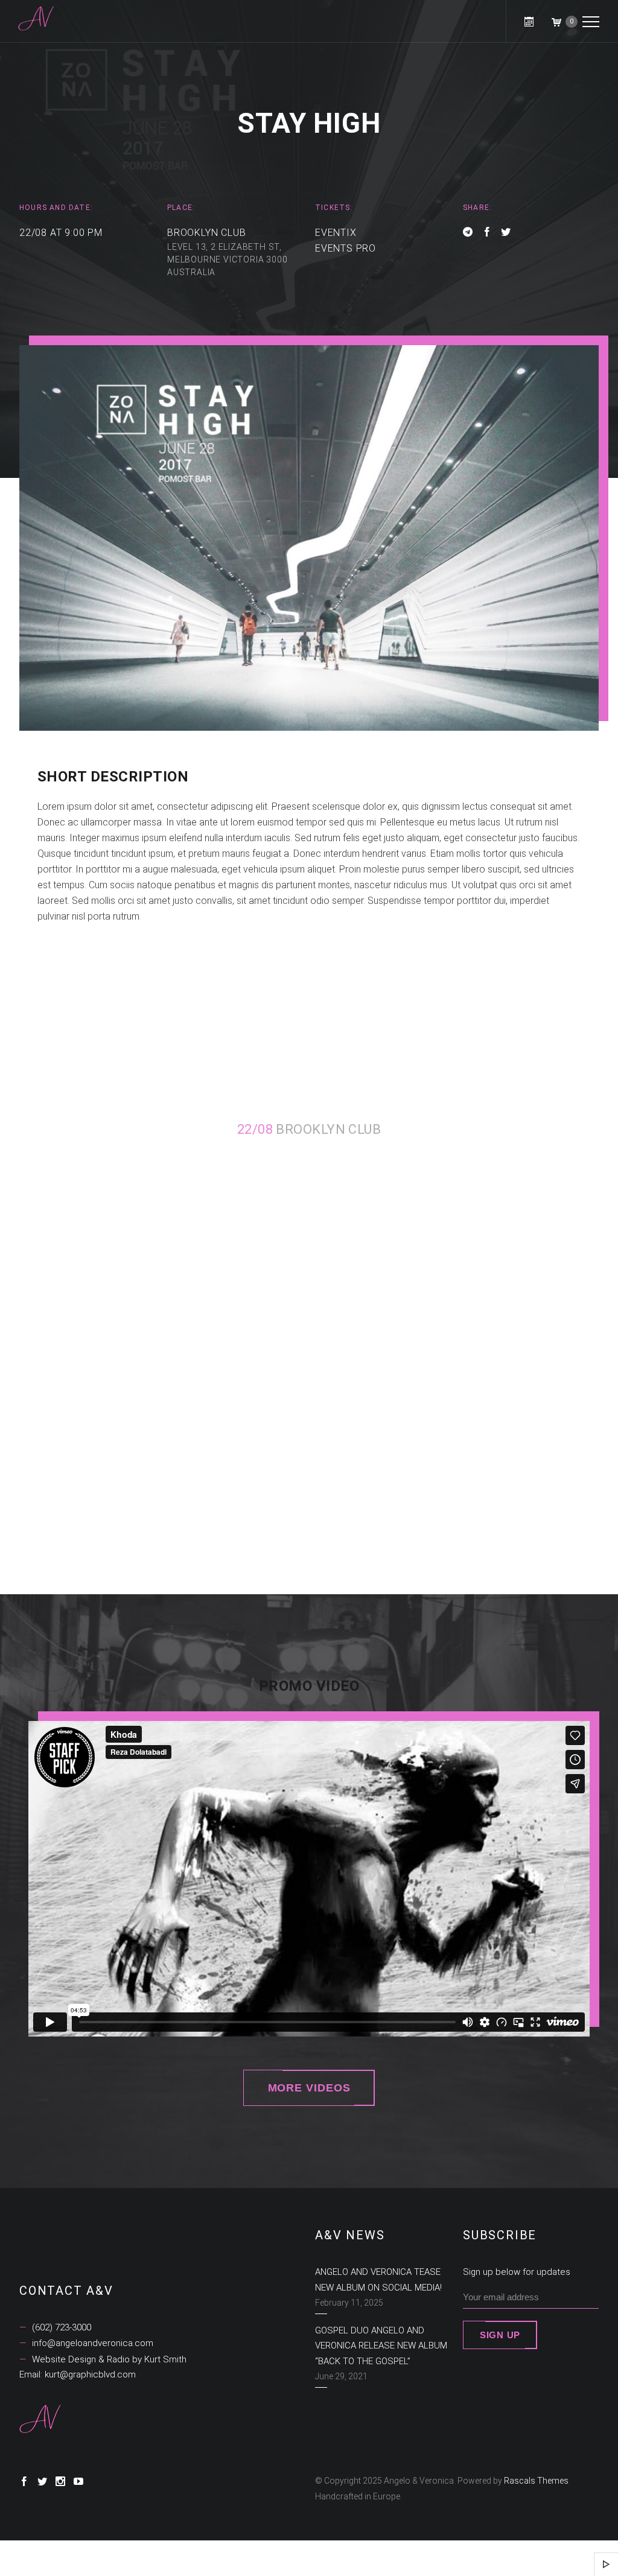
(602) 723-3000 (60, 2327)
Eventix (336, 233)
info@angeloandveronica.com (91, 2343)
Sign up (500, 2335)
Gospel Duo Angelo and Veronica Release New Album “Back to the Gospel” (381, 2346)
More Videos (309, 2088)
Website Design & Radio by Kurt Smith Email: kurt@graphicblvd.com (103, 2367)
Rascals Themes (536, 2481)
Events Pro (346, 248)
